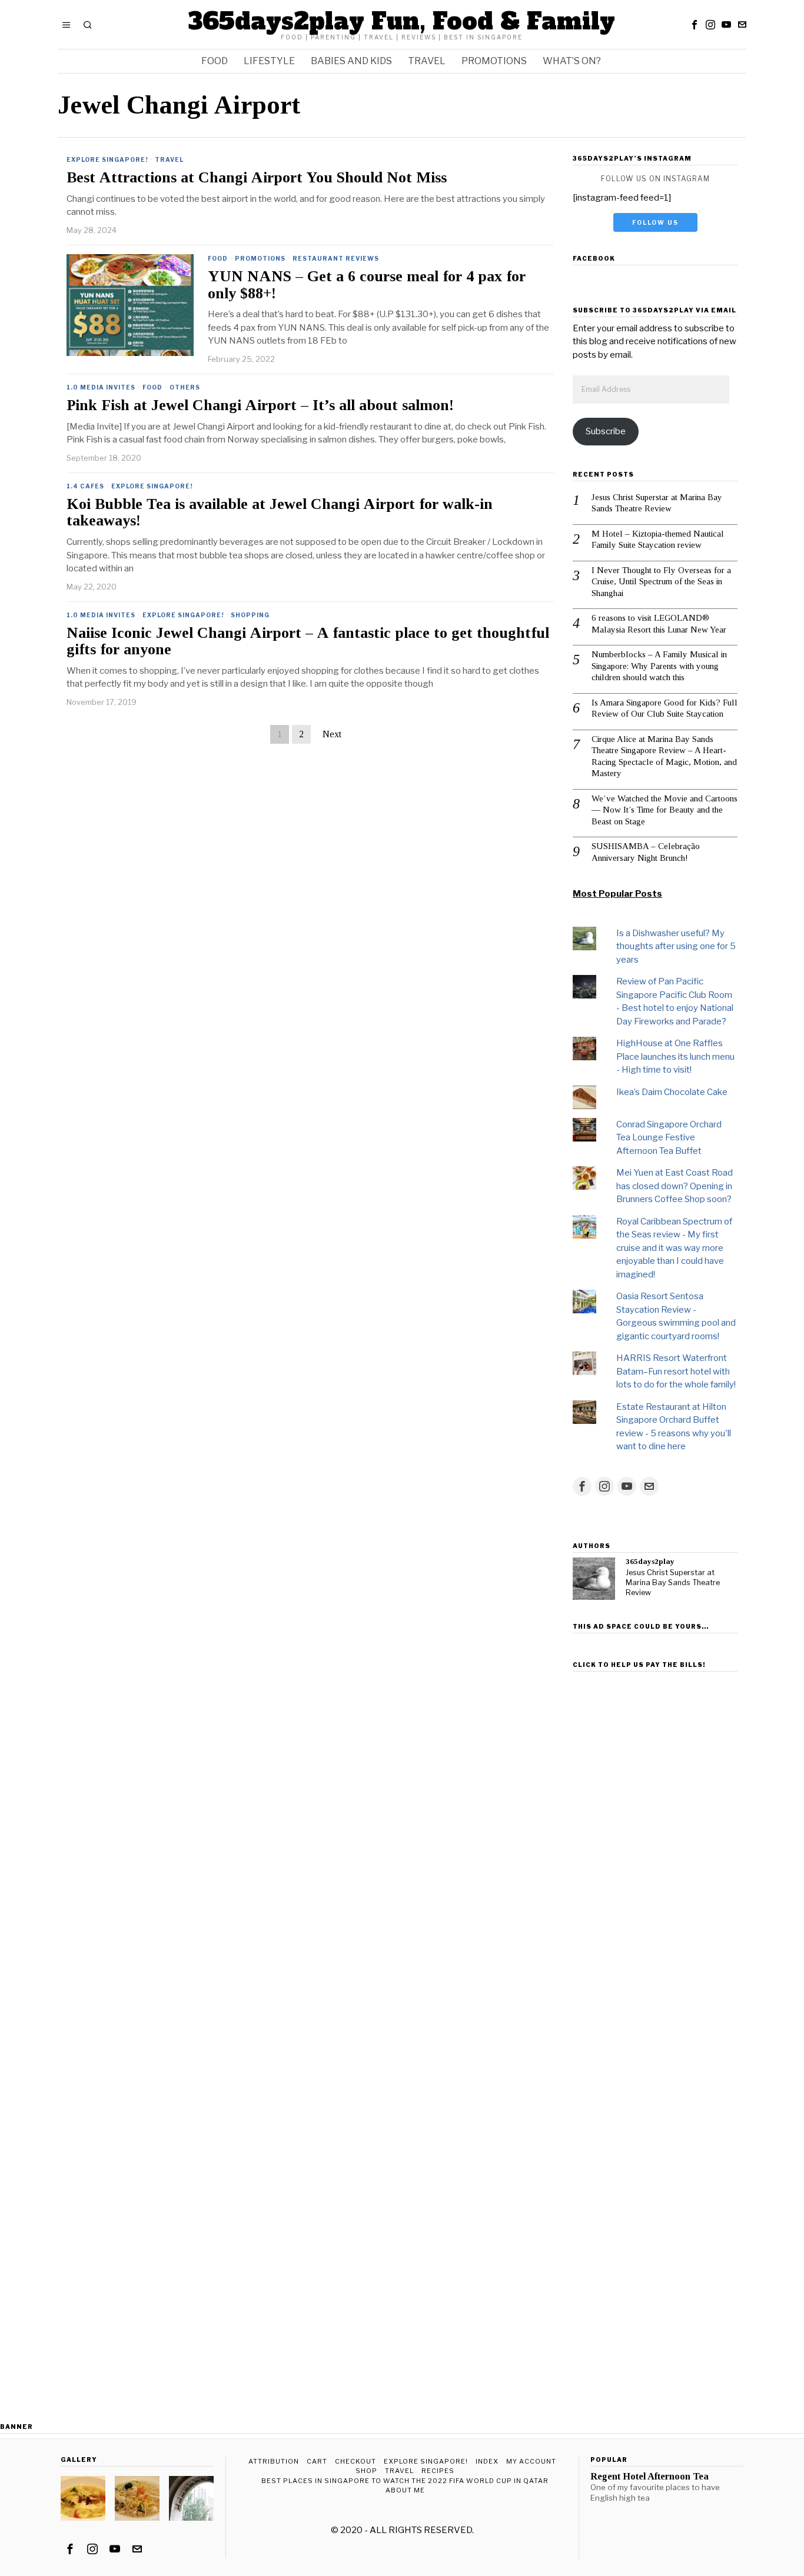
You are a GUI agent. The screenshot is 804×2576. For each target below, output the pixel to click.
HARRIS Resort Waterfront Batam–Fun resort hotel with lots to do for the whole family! (676, 1371)
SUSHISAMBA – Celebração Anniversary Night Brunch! (646, 852)
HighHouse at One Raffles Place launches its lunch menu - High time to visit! (675, 1056)
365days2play (650, 1561)
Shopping (250, 615)
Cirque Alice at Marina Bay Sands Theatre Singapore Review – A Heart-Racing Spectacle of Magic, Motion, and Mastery (664, 756)
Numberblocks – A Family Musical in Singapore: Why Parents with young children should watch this (659, 666)
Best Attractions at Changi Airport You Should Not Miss (257, 178)
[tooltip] (695, 25)
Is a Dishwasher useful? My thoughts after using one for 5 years (676, 946)
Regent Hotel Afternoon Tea (649, 2477)
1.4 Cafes (85, 486)
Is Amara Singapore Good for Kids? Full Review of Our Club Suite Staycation (665, 708)
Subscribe (606, 431)
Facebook (594, 258)
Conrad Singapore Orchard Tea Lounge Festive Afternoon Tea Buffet (669, 1138)
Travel (169, 159)
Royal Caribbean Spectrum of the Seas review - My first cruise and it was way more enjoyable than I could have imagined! (674, 1248)
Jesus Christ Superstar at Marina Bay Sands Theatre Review (657, 503)
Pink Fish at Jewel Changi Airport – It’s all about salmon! (260, 405)
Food (218, 258)
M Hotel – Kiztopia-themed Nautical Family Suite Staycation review (658, 540)
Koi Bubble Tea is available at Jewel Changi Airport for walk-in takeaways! (280, 513)
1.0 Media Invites (101, 387)
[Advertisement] (655, 1853)
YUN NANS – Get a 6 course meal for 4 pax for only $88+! (367, 285)
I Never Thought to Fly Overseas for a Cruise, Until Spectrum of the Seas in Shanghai (661, 582)
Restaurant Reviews (336, 258)
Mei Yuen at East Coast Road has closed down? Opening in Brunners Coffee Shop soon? (675, 1186)
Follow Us (655, 222)
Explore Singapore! (107, 159)
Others (185, 387)
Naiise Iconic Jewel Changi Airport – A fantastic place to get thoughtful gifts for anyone (308, 642)
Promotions (260, 258)
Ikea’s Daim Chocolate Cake (672, 1092)
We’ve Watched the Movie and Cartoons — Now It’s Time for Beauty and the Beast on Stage (665, 810)
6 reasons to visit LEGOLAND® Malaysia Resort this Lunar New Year (659, 624)
